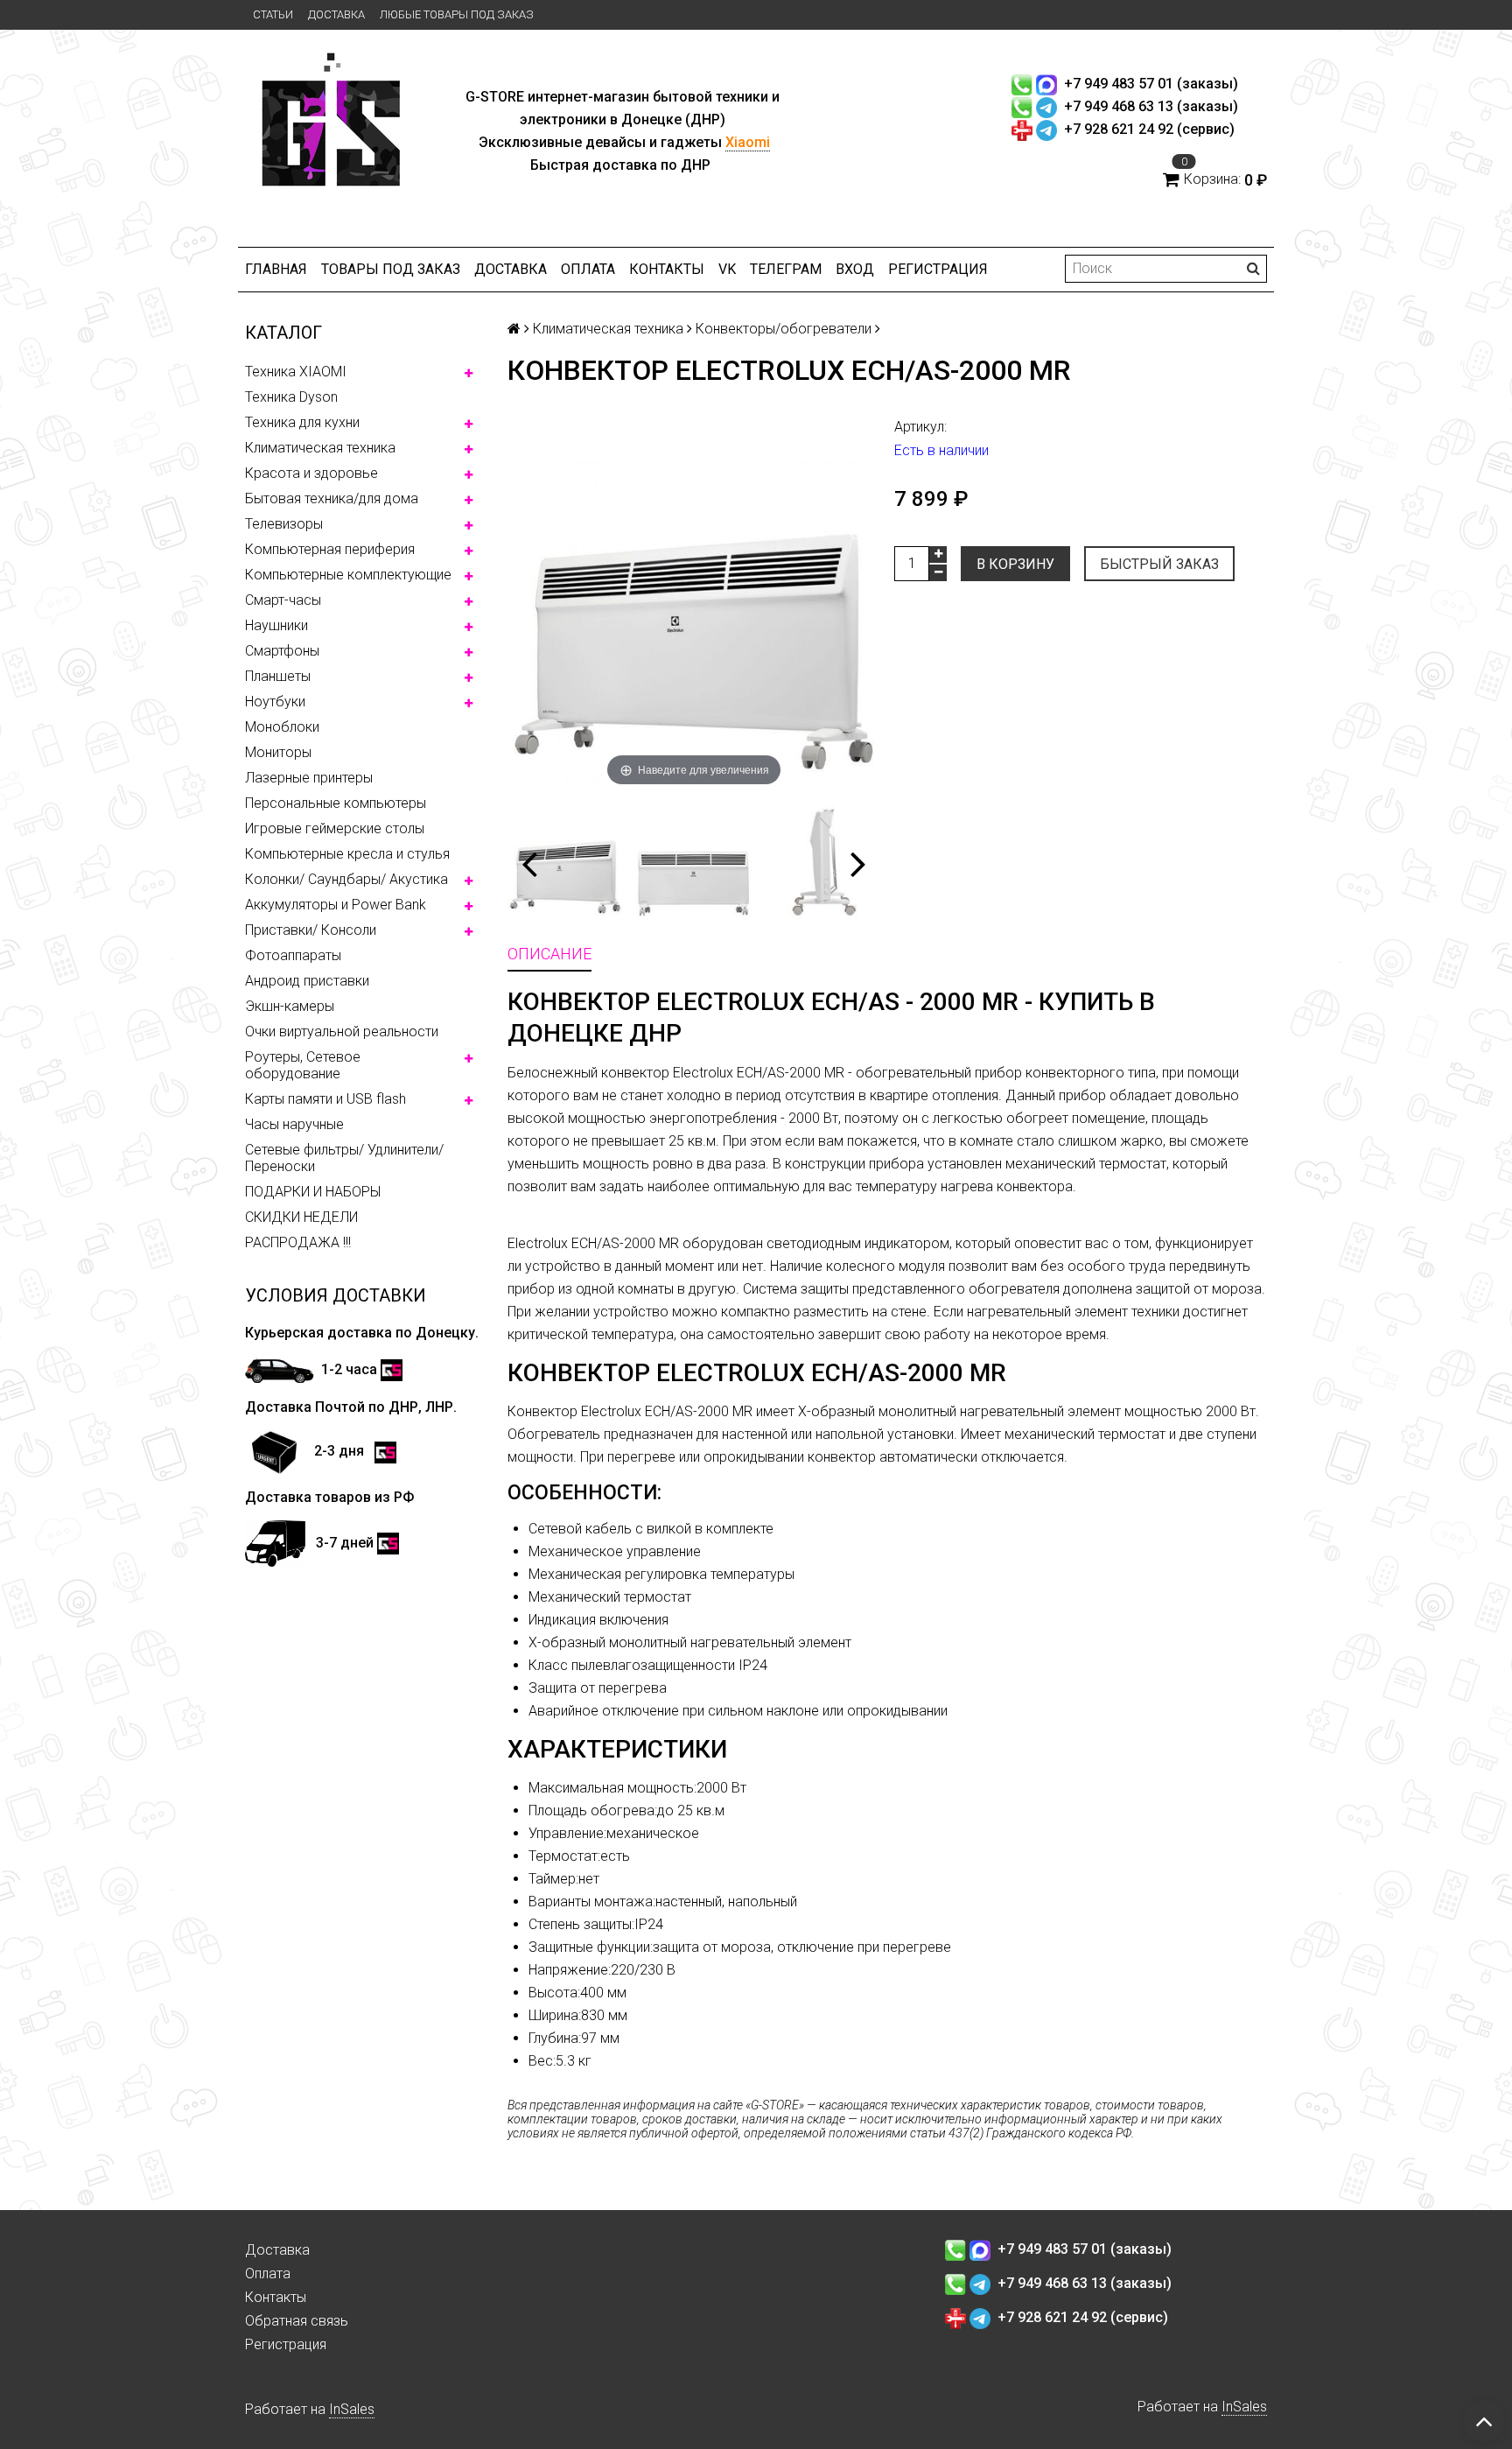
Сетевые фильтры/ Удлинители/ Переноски (344, 1158)
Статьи (273, 14)
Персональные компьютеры (336, 803)
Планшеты (278, 676)
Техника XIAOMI (296, 372)
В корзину (1015, 564)
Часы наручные (294, 1124)
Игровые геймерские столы (335, 828)
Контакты (667, 269)
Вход (855, 269)
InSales (352, 2409)
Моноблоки (282, 727)
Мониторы (278, 752)
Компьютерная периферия (330, 549)
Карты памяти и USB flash (325, 1099)
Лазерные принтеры (309, 778)
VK (727, 269)
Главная (276, 269)
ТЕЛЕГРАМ (786, 269)
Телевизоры (284, 524)
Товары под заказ (391, 269)
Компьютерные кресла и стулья (347, 854)
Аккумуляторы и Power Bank (336, 905)
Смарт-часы (283, 600)
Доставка (336, 14)
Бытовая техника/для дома (332, 498)
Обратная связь (297, 2321)
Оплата (588, 269)
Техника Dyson (291, 397)
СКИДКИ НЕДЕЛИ (301, 1217)
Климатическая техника (320, 448)
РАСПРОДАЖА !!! (298, 1242)
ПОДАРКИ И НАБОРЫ (313, 1192)
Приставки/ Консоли (311, 930)
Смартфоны (282, 651)
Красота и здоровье (311, 473)
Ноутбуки (275, 702)
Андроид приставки (307, 981)
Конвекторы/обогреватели (784, 329)
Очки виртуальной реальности (342, 1032)
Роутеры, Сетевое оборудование (303, 1065)
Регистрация (938, 269)
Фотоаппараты (293, 955)
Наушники (276, 625)
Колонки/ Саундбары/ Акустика (346, 879)
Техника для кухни (302, 422)
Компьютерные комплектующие (348, 575)
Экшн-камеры (290, 1006)
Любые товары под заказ (457, 14)
